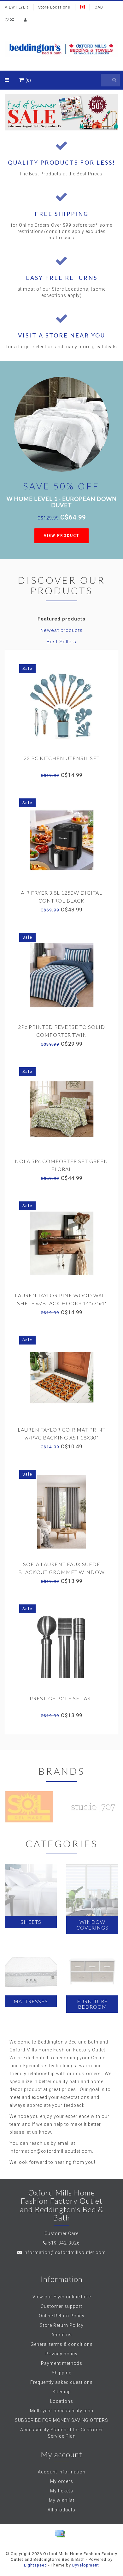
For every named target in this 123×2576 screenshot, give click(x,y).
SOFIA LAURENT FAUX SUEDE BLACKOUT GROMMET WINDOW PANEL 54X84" (61, 1572)
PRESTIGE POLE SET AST (62, 1698)
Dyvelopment (86, 2565)
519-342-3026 (64, 2243)
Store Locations (54, 7)
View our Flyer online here (62, 2297)
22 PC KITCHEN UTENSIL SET (62, 758)
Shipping (62, 2373)
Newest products (61, 630)
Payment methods (62, 2363)
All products (61, 2510)
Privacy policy (61, 2354)
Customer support (61, 2306)
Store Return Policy (62, 2325)
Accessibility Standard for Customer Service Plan (62, 2433)
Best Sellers (61, 642)
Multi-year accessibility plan (62, 2411)
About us (62, 2335)
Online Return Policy (62, 2316)
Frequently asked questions (61, 2382)
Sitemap (62, 2392)
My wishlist (62, 2500)
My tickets (62, 2491)
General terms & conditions (62, 2344)
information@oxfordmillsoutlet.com (65, 2252)
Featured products (61, 619)
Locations (62, 2401)
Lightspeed (35, 2565)
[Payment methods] (60, 2534)
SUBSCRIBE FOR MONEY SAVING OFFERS (61, 2420)
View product (61, 536)
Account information (62, 2472)
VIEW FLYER (17, 7)
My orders (62, 2481)
